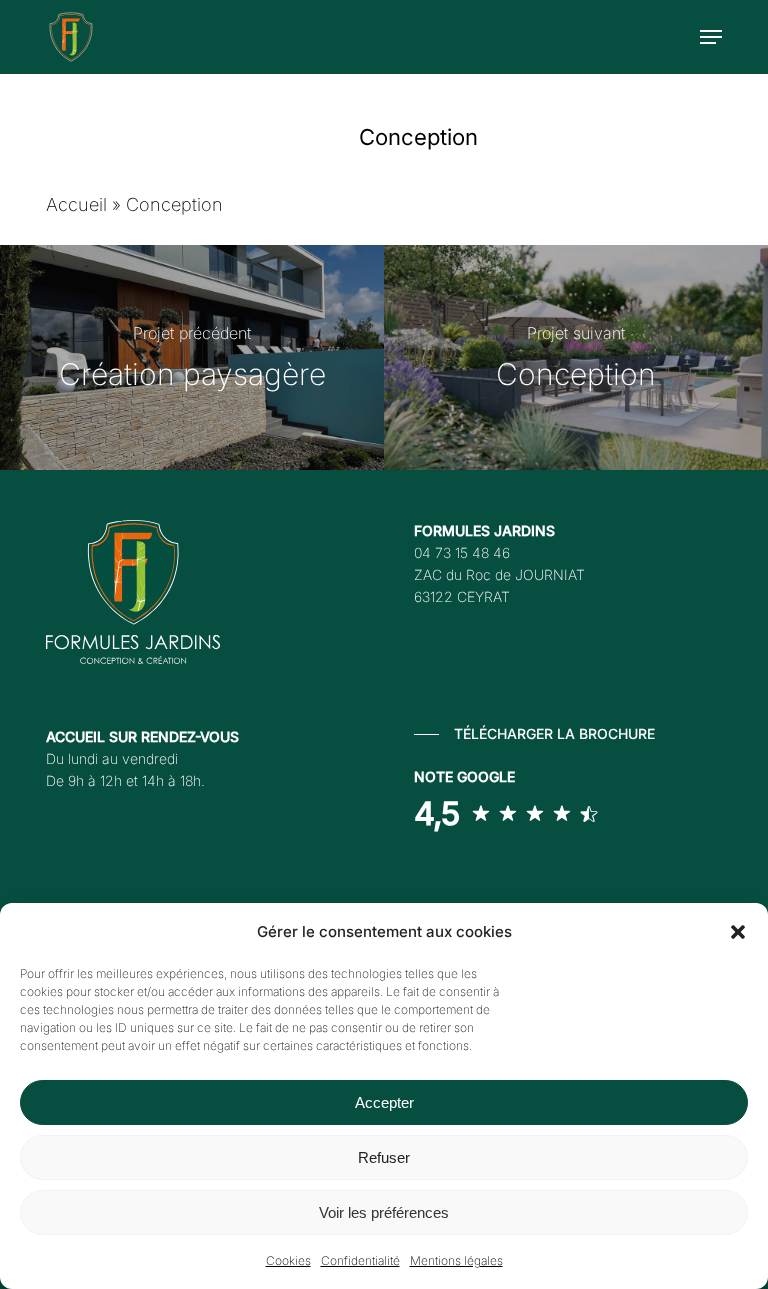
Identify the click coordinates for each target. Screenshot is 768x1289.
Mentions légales (456, 1260)
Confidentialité (360, 1260)
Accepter (384, 1102)
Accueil (76, 204)
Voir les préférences (384, 1212)
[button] (738, 932)
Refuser (384, 1157)
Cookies (288, 1260)
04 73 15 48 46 (462, 552)
